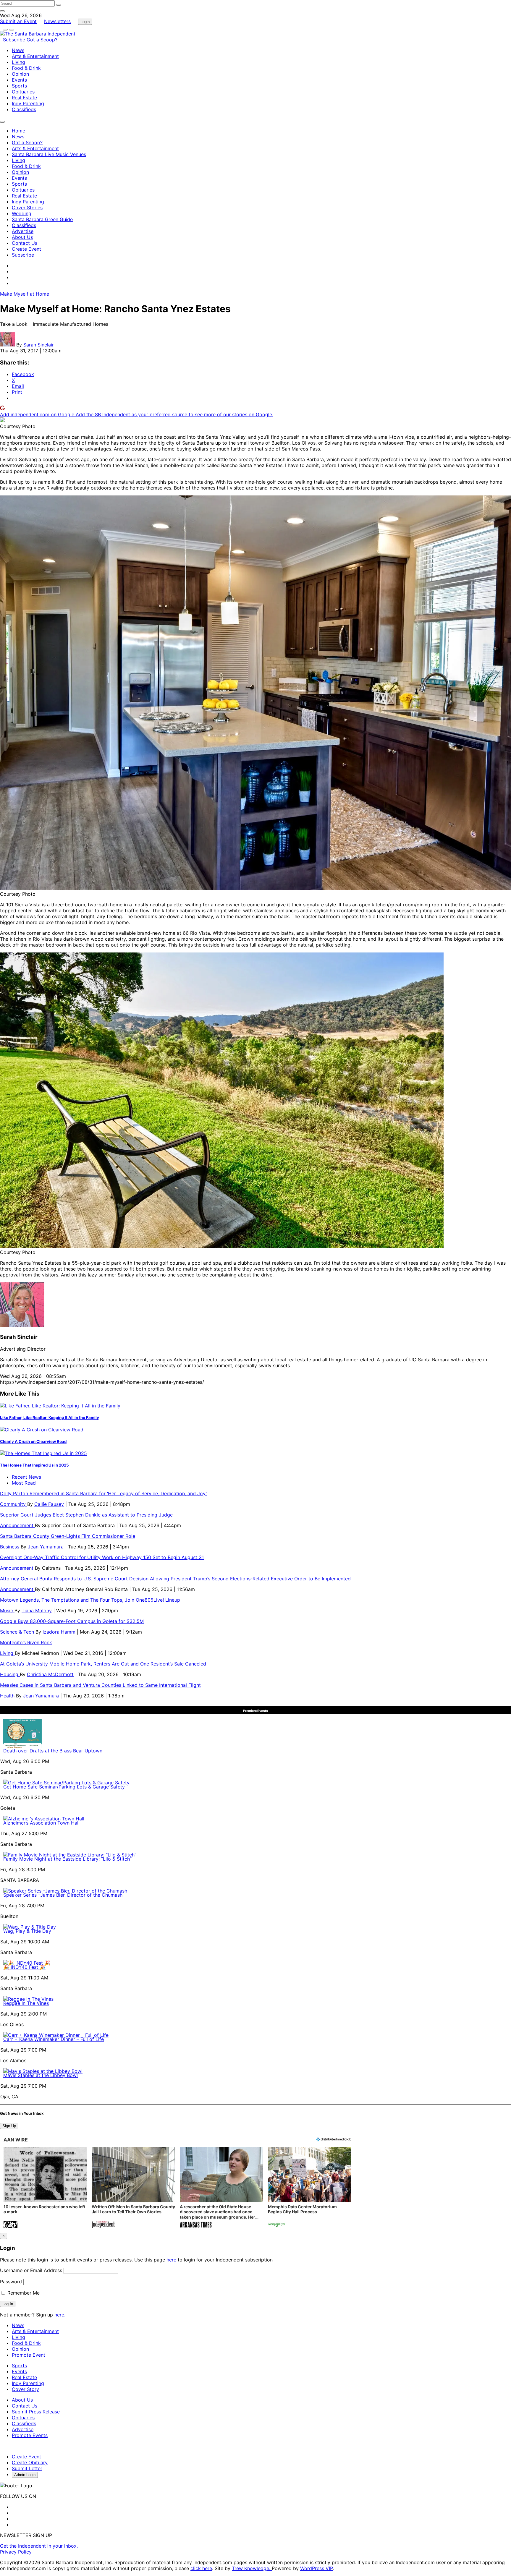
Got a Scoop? (42, 40)
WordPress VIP (316, 2568)
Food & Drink (26, 68)
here (171, 2260)
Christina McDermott (50, 1674)
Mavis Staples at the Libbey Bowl (41, 2075)
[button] (45, 2188)
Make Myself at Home (25, 294)
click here (201, 2568)
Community (14, 1504)
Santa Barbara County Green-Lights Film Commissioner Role (68, 1536)
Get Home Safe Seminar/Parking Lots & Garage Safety (64, 1787)
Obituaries (23, 92)
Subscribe (15, 40)
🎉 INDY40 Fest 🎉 (24, 1967)
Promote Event (29, 2355)
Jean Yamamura (46, 1547)
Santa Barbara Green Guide (42, 219)
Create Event (26, 249)
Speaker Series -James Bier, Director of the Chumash (63, 1895)
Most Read (24, 1483)
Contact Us (25, 243)
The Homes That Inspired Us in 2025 (34, 1465)
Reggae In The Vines (26, 2003)
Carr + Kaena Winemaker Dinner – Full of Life (54, 2039)
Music (7, 1611)
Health (8, 1696)
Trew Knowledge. (252, 2568)
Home (18, 131)
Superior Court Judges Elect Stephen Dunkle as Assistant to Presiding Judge (86, 1515)
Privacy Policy (16, 2552)
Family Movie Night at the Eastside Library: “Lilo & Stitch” (67, 1859)
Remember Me (23, 2293)
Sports (19, 86)
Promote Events (30, 2435)
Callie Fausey (49, 1504)
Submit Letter (27, 2468)
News (18, 50)
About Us (22, 237)
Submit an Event (18, 21)
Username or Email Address (31, 2270)
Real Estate (24, 98)
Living (18, 62)
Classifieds (24, 109)
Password (11, 2282)
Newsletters (57, 21)
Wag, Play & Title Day (27, 1931)
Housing (10, 1674)
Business (10, 1547)
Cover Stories (27, 208)
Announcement (17, 1525)
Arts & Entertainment (35, 56)
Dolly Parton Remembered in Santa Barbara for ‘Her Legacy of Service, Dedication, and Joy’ (103, 1493)
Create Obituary (30, 2462)
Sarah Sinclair (39, 345)
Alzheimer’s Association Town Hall (41, 1823)
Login (85, 22)
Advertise (23, 231)
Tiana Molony (37, 1611)
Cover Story (25, 2389)
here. (60, 2315)
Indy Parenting (28, 103)
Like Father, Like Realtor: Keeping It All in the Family (50, 1417)
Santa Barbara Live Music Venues (49, 154)
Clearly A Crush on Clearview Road (33, 1441)
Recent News (26, 1477)
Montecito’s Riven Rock (26, 1642)
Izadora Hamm (59, 1632)
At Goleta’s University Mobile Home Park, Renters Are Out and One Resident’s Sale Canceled (103, 1664)
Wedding (22, 213)
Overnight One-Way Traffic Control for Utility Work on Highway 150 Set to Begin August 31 (102, 1557)
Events (19, 80)
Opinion (20, 74)
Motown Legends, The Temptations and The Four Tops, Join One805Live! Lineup (90, 1600)
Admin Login (25, 2475)
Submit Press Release (36, 2412)
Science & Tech (18, 1632)
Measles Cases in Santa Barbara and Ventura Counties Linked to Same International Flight (100, 1685)
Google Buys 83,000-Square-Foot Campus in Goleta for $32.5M (72, 1621)
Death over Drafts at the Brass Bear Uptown (53, 1751)
